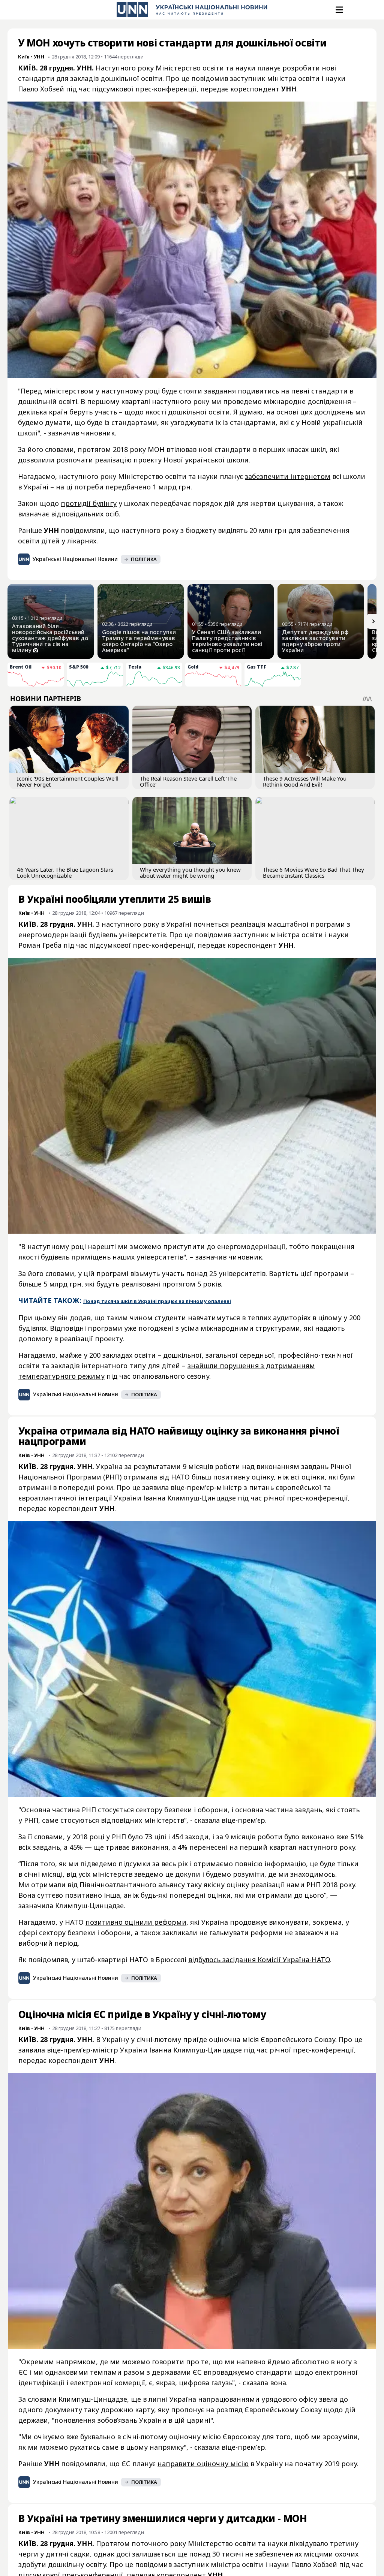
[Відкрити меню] (339, 10)
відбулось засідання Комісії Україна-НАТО (259, 1960)
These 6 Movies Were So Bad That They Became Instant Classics (313, 872)
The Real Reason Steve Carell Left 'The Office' (188, 781)
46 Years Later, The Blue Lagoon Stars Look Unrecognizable (65, 872)
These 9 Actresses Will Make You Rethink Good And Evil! (305, 781)
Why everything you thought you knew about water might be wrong (190, 872)
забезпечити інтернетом (288, 476)
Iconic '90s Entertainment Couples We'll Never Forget (68, 781)
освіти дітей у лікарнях (57, 541)
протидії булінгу (89, 503)
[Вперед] (373, 621)
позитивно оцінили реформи (136, 1922)
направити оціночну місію (203, 2464)
